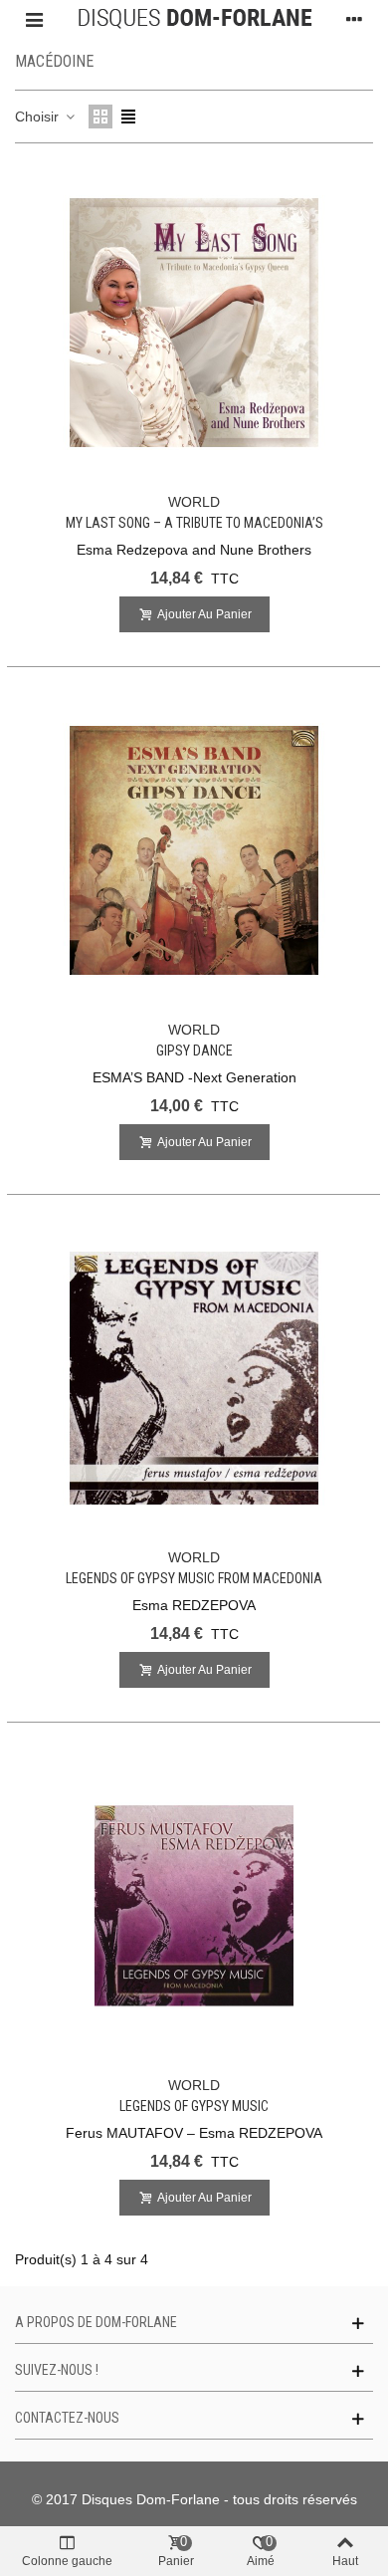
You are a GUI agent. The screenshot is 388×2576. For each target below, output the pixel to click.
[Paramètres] (354, 19)
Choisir (39, 117)
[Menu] (34, 19)
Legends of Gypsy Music (194, 2106)
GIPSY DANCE (194, 1051)
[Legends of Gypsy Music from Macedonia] (194, 1378)
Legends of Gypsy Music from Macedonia (194, 1578)
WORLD (194, 502)
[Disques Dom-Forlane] (194, 19)
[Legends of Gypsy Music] (194, 1906)
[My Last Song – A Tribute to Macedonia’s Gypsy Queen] (194, 323)
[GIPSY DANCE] (194, 850)
